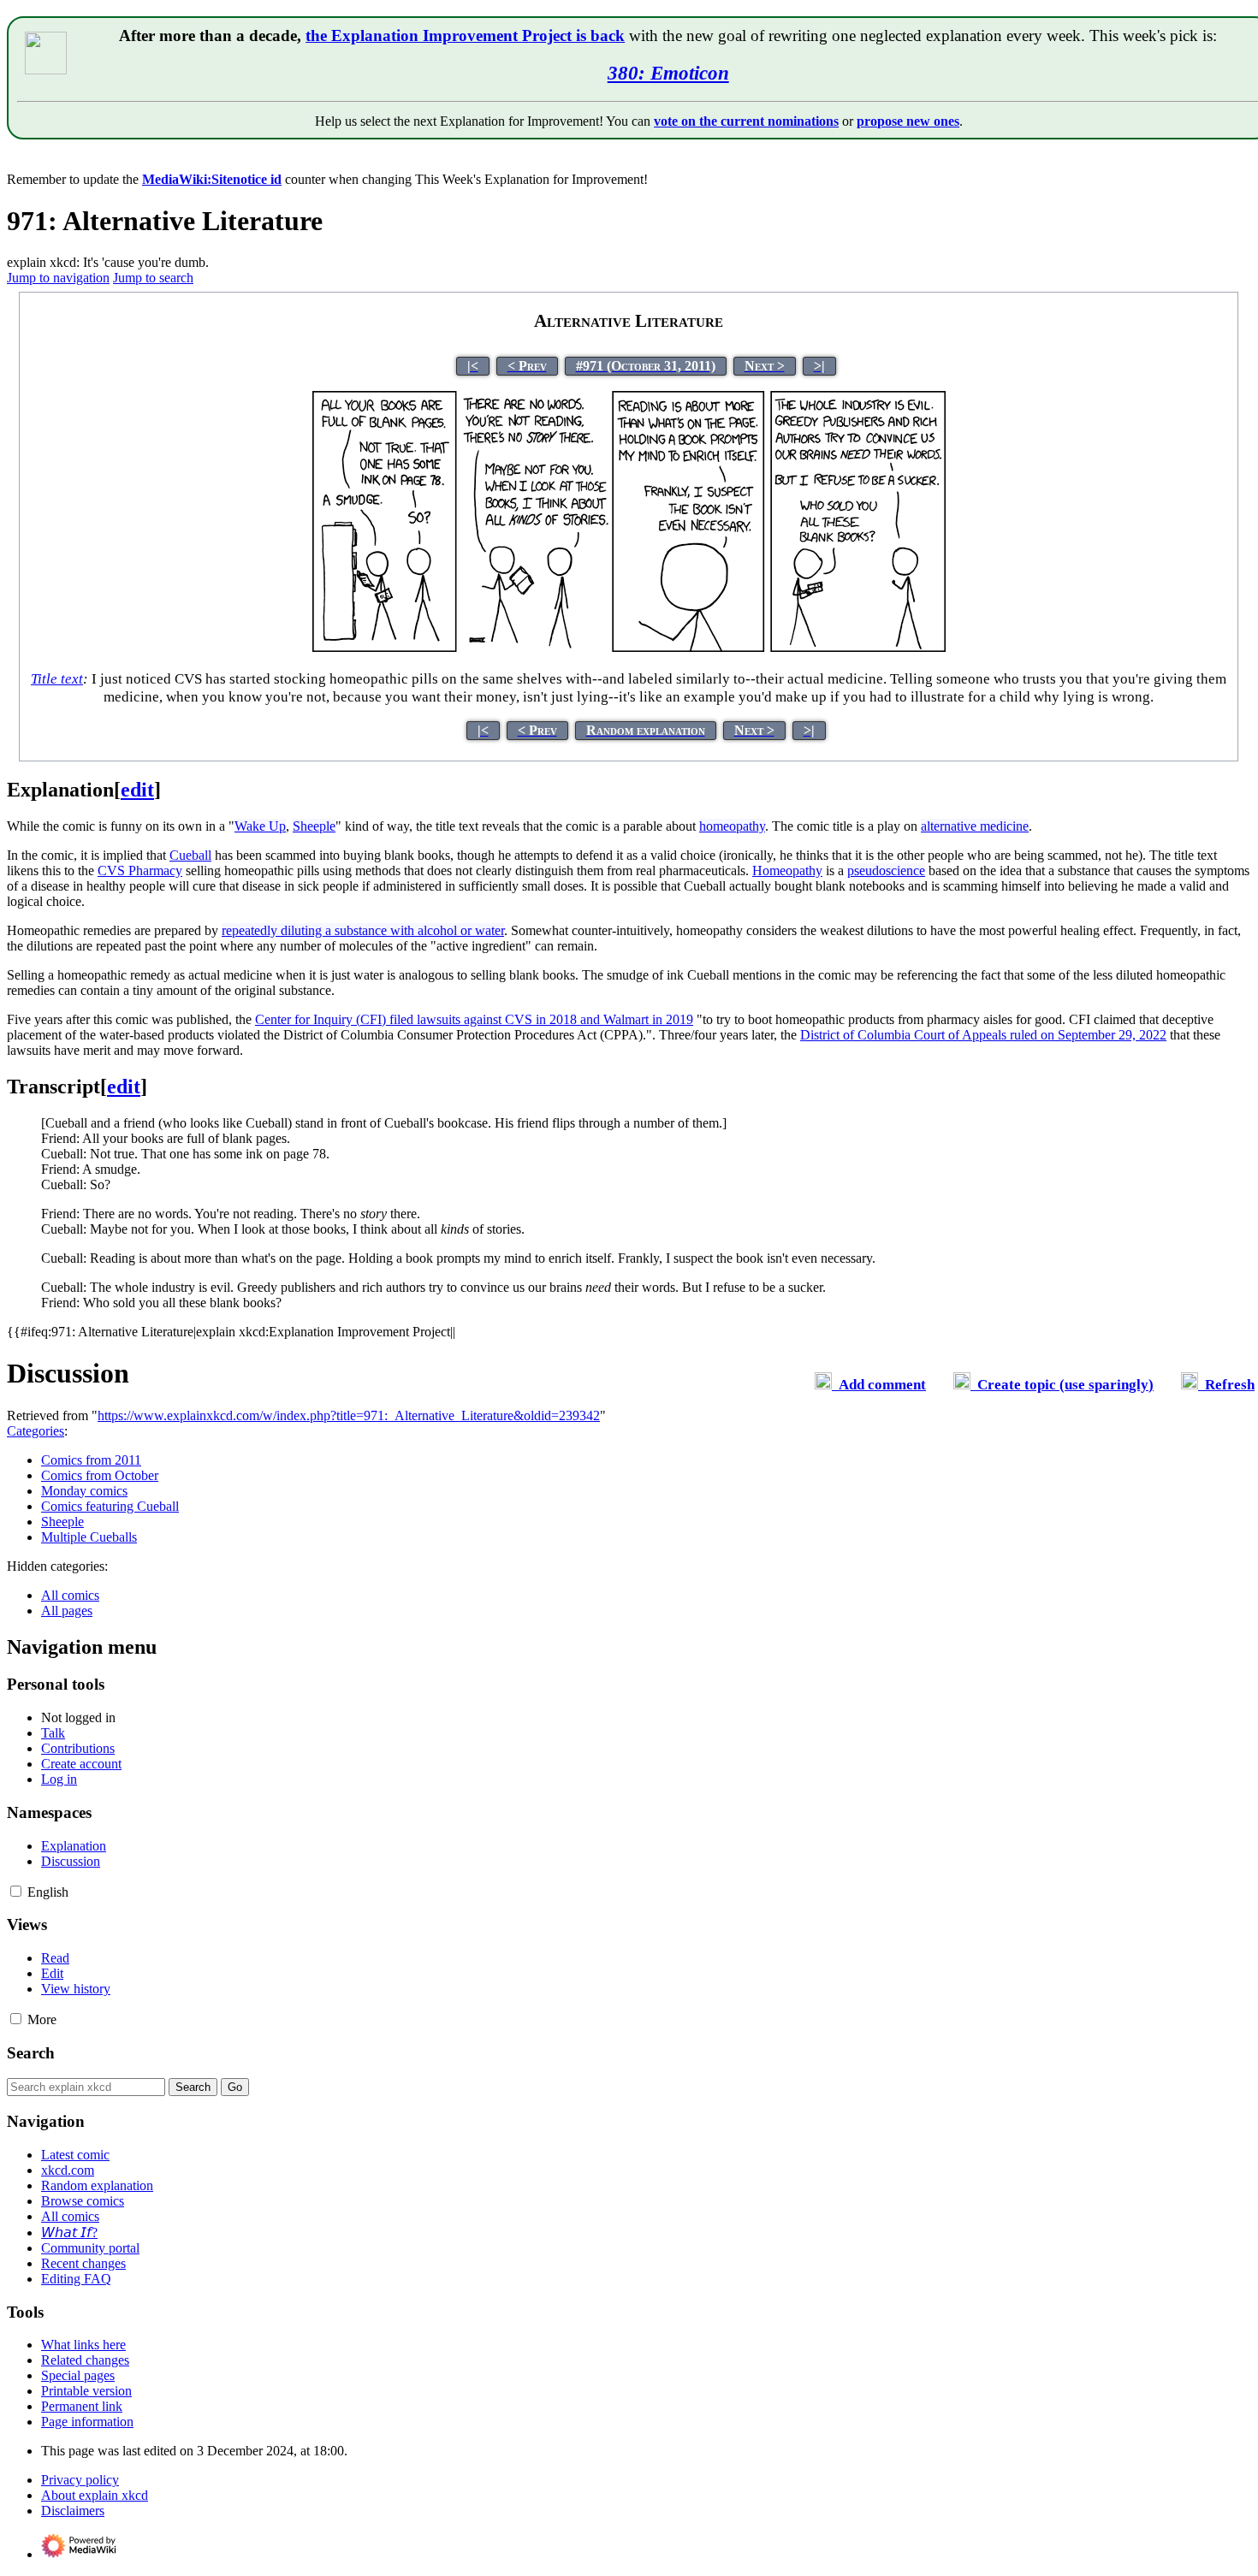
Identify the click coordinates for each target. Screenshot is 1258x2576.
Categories (36, 1431)
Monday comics (84, 1491)
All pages (67, 1611)
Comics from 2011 (91, 1460)
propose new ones (908, 121)
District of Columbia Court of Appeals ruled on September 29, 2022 (983, 1035)
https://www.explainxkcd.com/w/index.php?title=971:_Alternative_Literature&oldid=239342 (349, 1415)
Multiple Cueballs (89, 1537)
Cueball (190, 855)
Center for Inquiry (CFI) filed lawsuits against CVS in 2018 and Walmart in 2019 (474, 1019)
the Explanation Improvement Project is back (465, 36)
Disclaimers (73, 2511)
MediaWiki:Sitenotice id (212, 179)
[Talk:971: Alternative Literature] (823, 1385)
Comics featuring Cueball (110, 1506)
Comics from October (100, 1475)
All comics (70, 1595)
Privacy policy (80, 2480)
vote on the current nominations (746, 121)
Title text (57, 679)
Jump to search (153, 278)
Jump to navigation (58, 278)
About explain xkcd (95, 2495)
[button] (16, 1891)
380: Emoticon (668, 73)
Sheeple (62, 1522)
